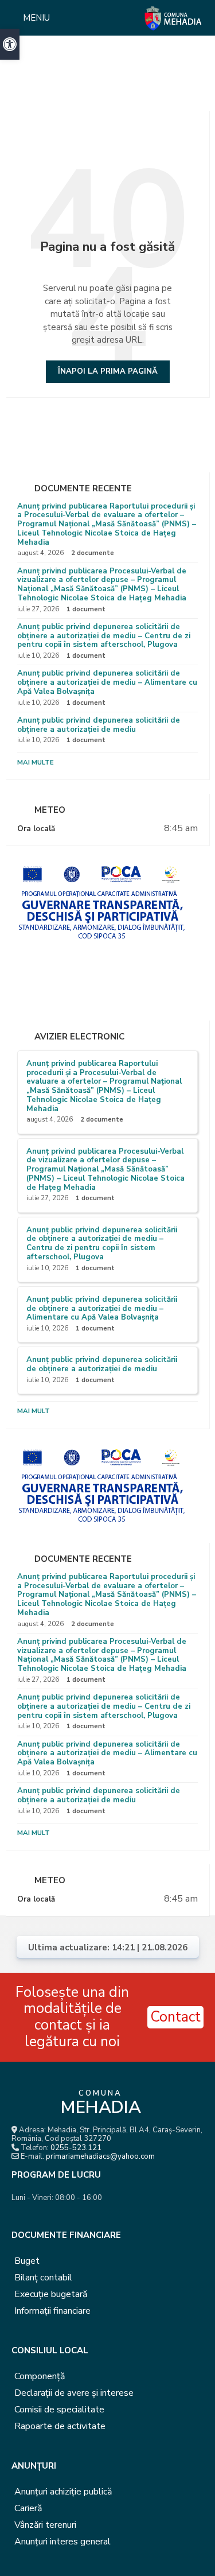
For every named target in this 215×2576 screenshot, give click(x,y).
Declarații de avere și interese (74, 2393)
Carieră (28, 2508)
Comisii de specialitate (59, 2410)
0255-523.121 (76, 2148)
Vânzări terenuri (45, 2525)
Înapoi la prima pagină (108, 371)
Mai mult (34, 1411)
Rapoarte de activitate (60, 2426)
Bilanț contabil (43, 2278)
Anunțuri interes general (62, 2542)
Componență (40, 2376)
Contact (175, 2017)
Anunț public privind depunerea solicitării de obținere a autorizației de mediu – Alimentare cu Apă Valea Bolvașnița (107, 682)
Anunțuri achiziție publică (63, 2492)
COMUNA (101, 2104)
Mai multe (36, 762)
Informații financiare (52, 2311)
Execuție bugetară (51, 2294)
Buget (27, 2261)
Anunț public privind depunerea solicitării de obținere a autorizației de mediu (99, 725)
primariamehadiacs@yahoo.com (100, 2156)
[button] (10, 44)
